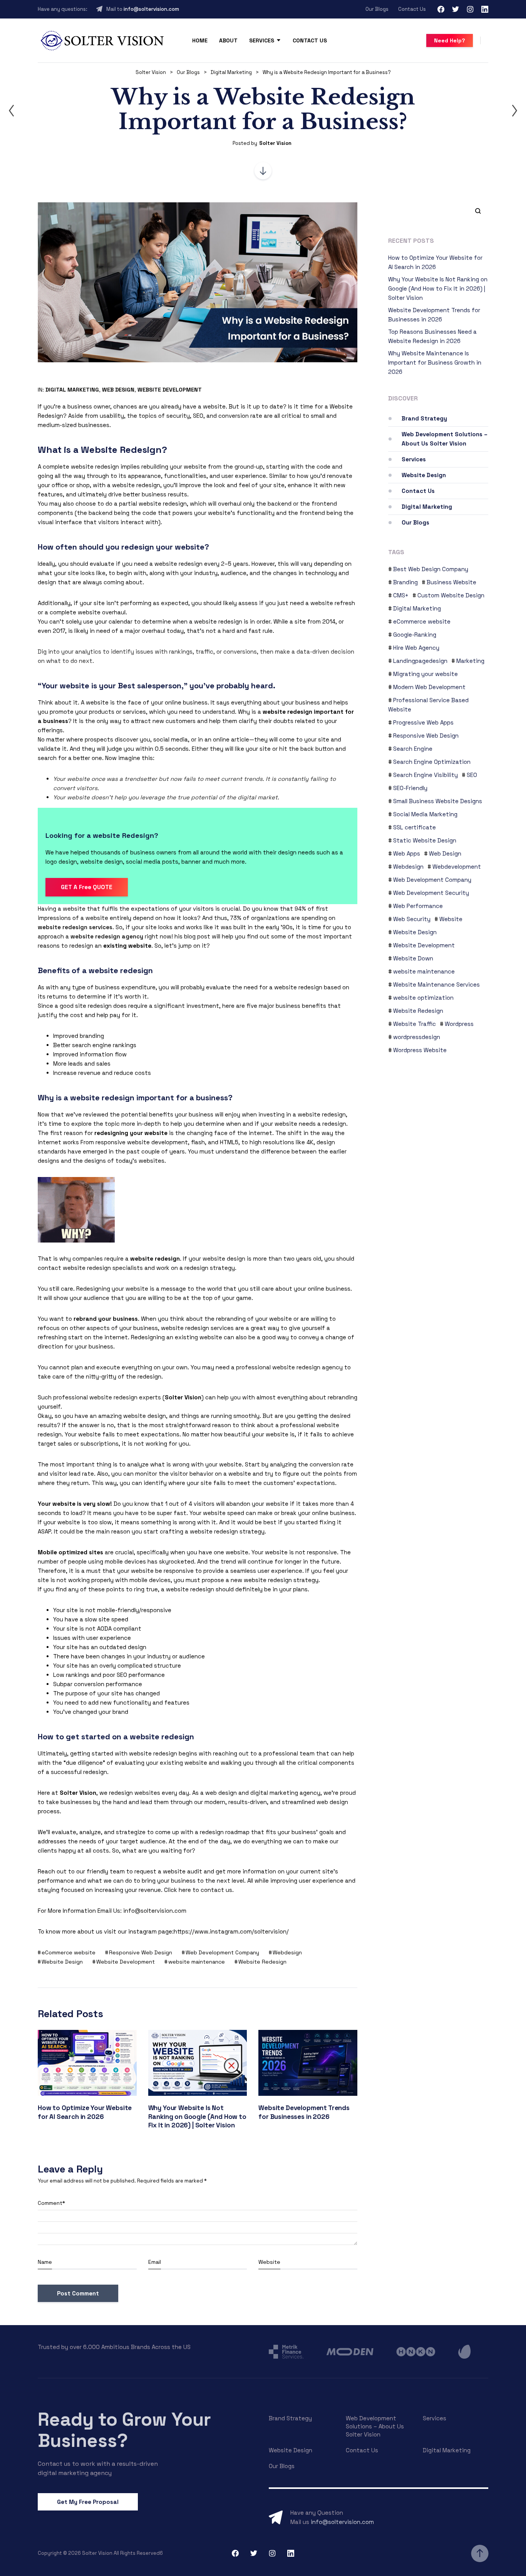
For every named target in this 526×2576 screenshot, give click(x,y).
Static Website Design (425, 840)
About (228, 40)
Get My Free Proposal (88, 2502)
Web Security (412, 919)
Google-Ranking (415, 635)
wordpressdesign (417, 1037)
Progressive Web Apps (423, 722)
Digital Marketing (72, 390)
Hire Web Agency (416, 648)
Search (475, 211)
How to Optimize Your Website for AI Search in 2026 (85, 2112)
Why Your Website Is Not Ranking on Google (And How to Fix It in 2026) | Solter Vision (197, 2116)
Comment (51, 2203)
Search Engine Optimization (432, 762)
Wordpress (459, 1024)
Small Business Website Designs (438, 801)
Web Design (118, 390)
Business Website (451, 582)
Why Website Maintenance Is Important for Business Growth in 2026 (435, 362)
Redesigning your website (112, 1289)
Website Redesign (262, 1962)
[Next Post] (514, 111)
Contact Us (412, 9)
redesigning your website (131, 1133)
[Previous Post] (12, 111)
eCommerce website (69, 1952)
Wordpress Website (420, 1050)
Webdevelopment (457, 867)
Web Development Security (431, 893)
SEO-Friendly (410, 788)
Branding (405, 582)
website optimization (423, 998)
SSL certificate (415, 827)
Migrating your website (425, 674)
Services (262, 40)
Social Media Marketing (425, 814)
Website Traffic (415, 1024)
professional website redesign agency (289, 1367)
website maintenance (197, 1962)
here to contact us (205, 1890)
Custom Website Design (451, 595)
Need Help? (450, 40)
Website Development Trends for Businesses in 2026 (304, 2112)
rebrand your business (106, 1319)
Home (200, 40)
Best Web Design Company (431, 569)
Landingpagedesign (420, 661)
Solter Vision (275, 143)
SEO (472, 775)
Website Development (170, 390)
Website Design (62, 1962)
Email (155, 2262)
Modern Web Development (429, 687)
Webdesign (287, 1952)
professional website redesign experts (107, 1397)
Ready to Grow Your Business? (124, 2430)
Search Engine (413, 749)
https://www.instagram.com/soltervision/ (231, 1931)
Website (269, 2262)
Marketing (470, 661)
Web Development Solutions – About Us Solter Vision (445, 439)
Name (45, 2262)
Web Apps (407, 853)
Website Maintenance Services (436, 984)
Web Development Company (222, 1952)
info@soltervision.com (151, 9)
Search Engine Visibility (425, 775)
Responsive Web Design (141, 1952)
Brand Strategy (424, 418)
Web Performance (418, 906)
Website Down (413, 958)
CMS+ (401, 595)
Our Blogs (377, 9)
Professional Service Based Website (428, 705)
